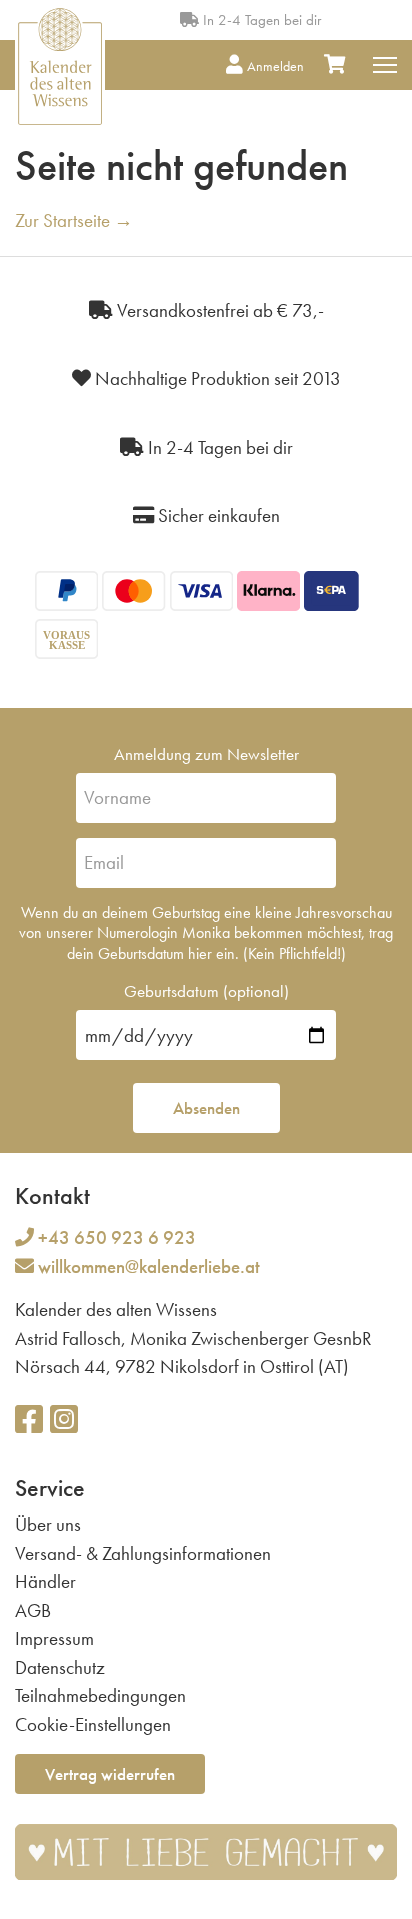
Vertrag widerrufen (110, 1774)
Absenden (206, 1108)
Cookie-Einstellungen (93, 1724)
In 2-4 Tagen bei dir (260, 20)
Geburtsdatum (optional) (206, 991)
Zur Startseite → (74, 220)
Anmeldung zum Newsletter (206, 754)
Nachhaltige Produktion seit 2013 (216, 378)
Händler (45, 1581)
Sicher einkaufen (217, 515)
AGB (33, 1610)
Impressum (54, 1638)
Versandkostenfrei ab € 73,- (218, 310)
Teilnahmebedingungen (100, 1695)
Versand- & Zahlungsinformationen (143, 1553)
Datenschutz (60, 1667)
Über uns (48, 1524)
